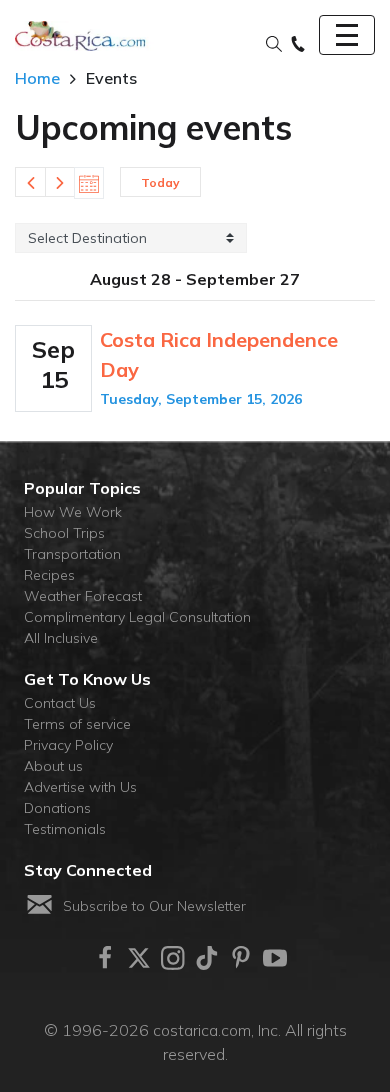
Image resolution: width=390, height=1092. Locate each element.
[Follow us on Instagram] (173, 958)
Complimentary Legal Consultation (137, 617)
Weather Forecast (83, 596)
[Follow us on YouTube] (275, 958)
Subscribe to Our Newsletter (154, 906)
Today (160, 182)
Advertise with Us (80, 787)
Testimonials (65, 829)
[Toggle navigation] (347, 35)
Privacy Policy (68, 745)
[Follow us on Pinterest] (241, 958)
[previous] (30, 182)
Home (37, 78)
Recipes (49, 575)
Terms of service (77, 724)
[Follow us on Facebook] (105, 958)
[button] (274, 45)
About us (53, 766)
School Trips (64, 533)
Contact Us (60, 703)
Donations (57, 808)
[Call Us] (298, 45)
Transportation (72, 554)
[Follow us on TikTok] (207, 958)
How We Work (73, 512)
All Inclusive (61, 638)
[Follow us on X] (139, 958)
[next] (60, 182)
